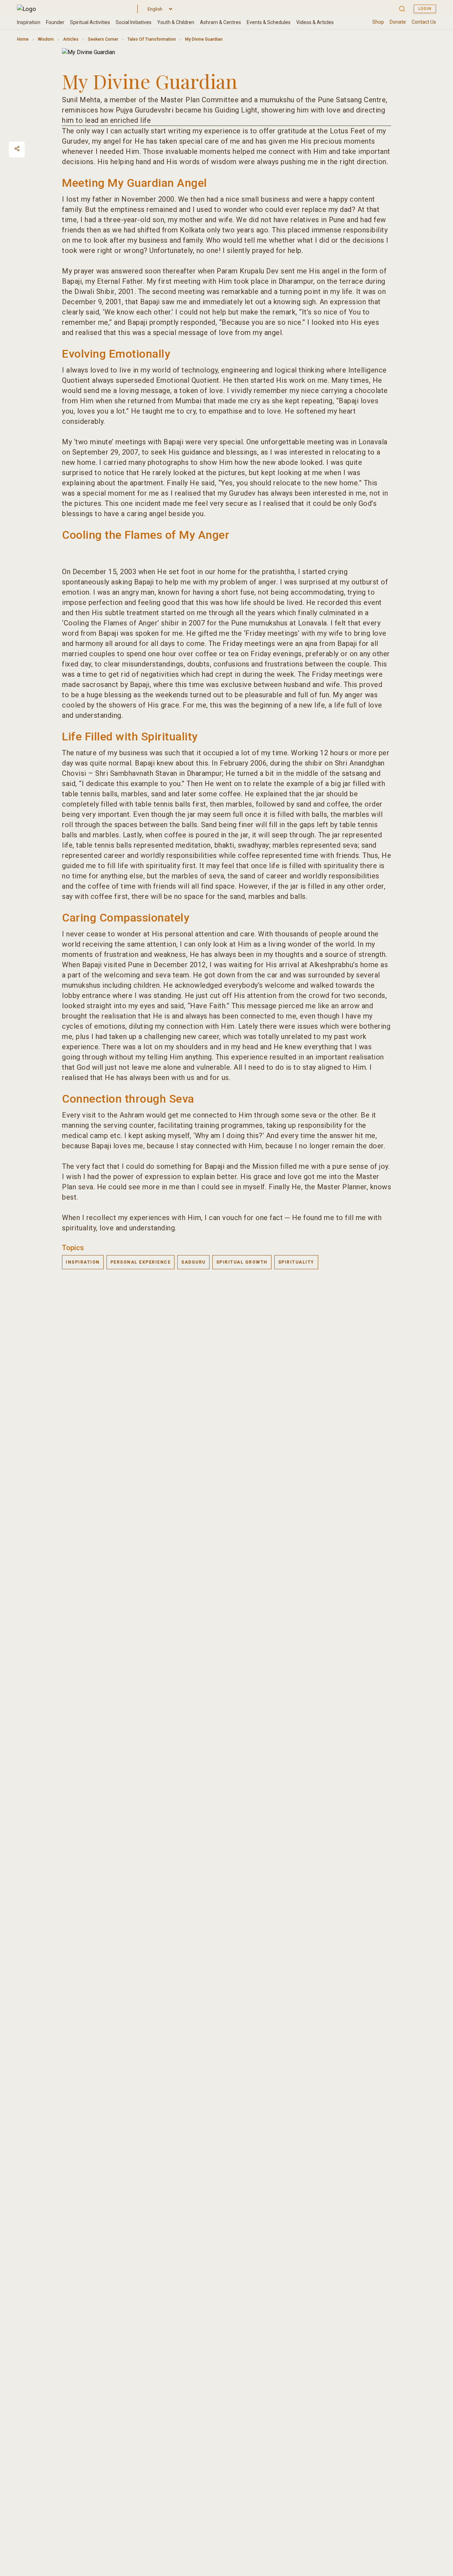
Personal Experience (141, 1262)
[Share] (17, 149)
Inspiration (83, 1262)
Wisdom (46, 39)
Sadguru (193, 1262)
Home (23, 39)
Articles (71, 39)
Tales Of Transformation (152, 39)
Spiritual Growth (242, 1262)
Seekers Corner (103, 39)
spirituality (296, 1262)
